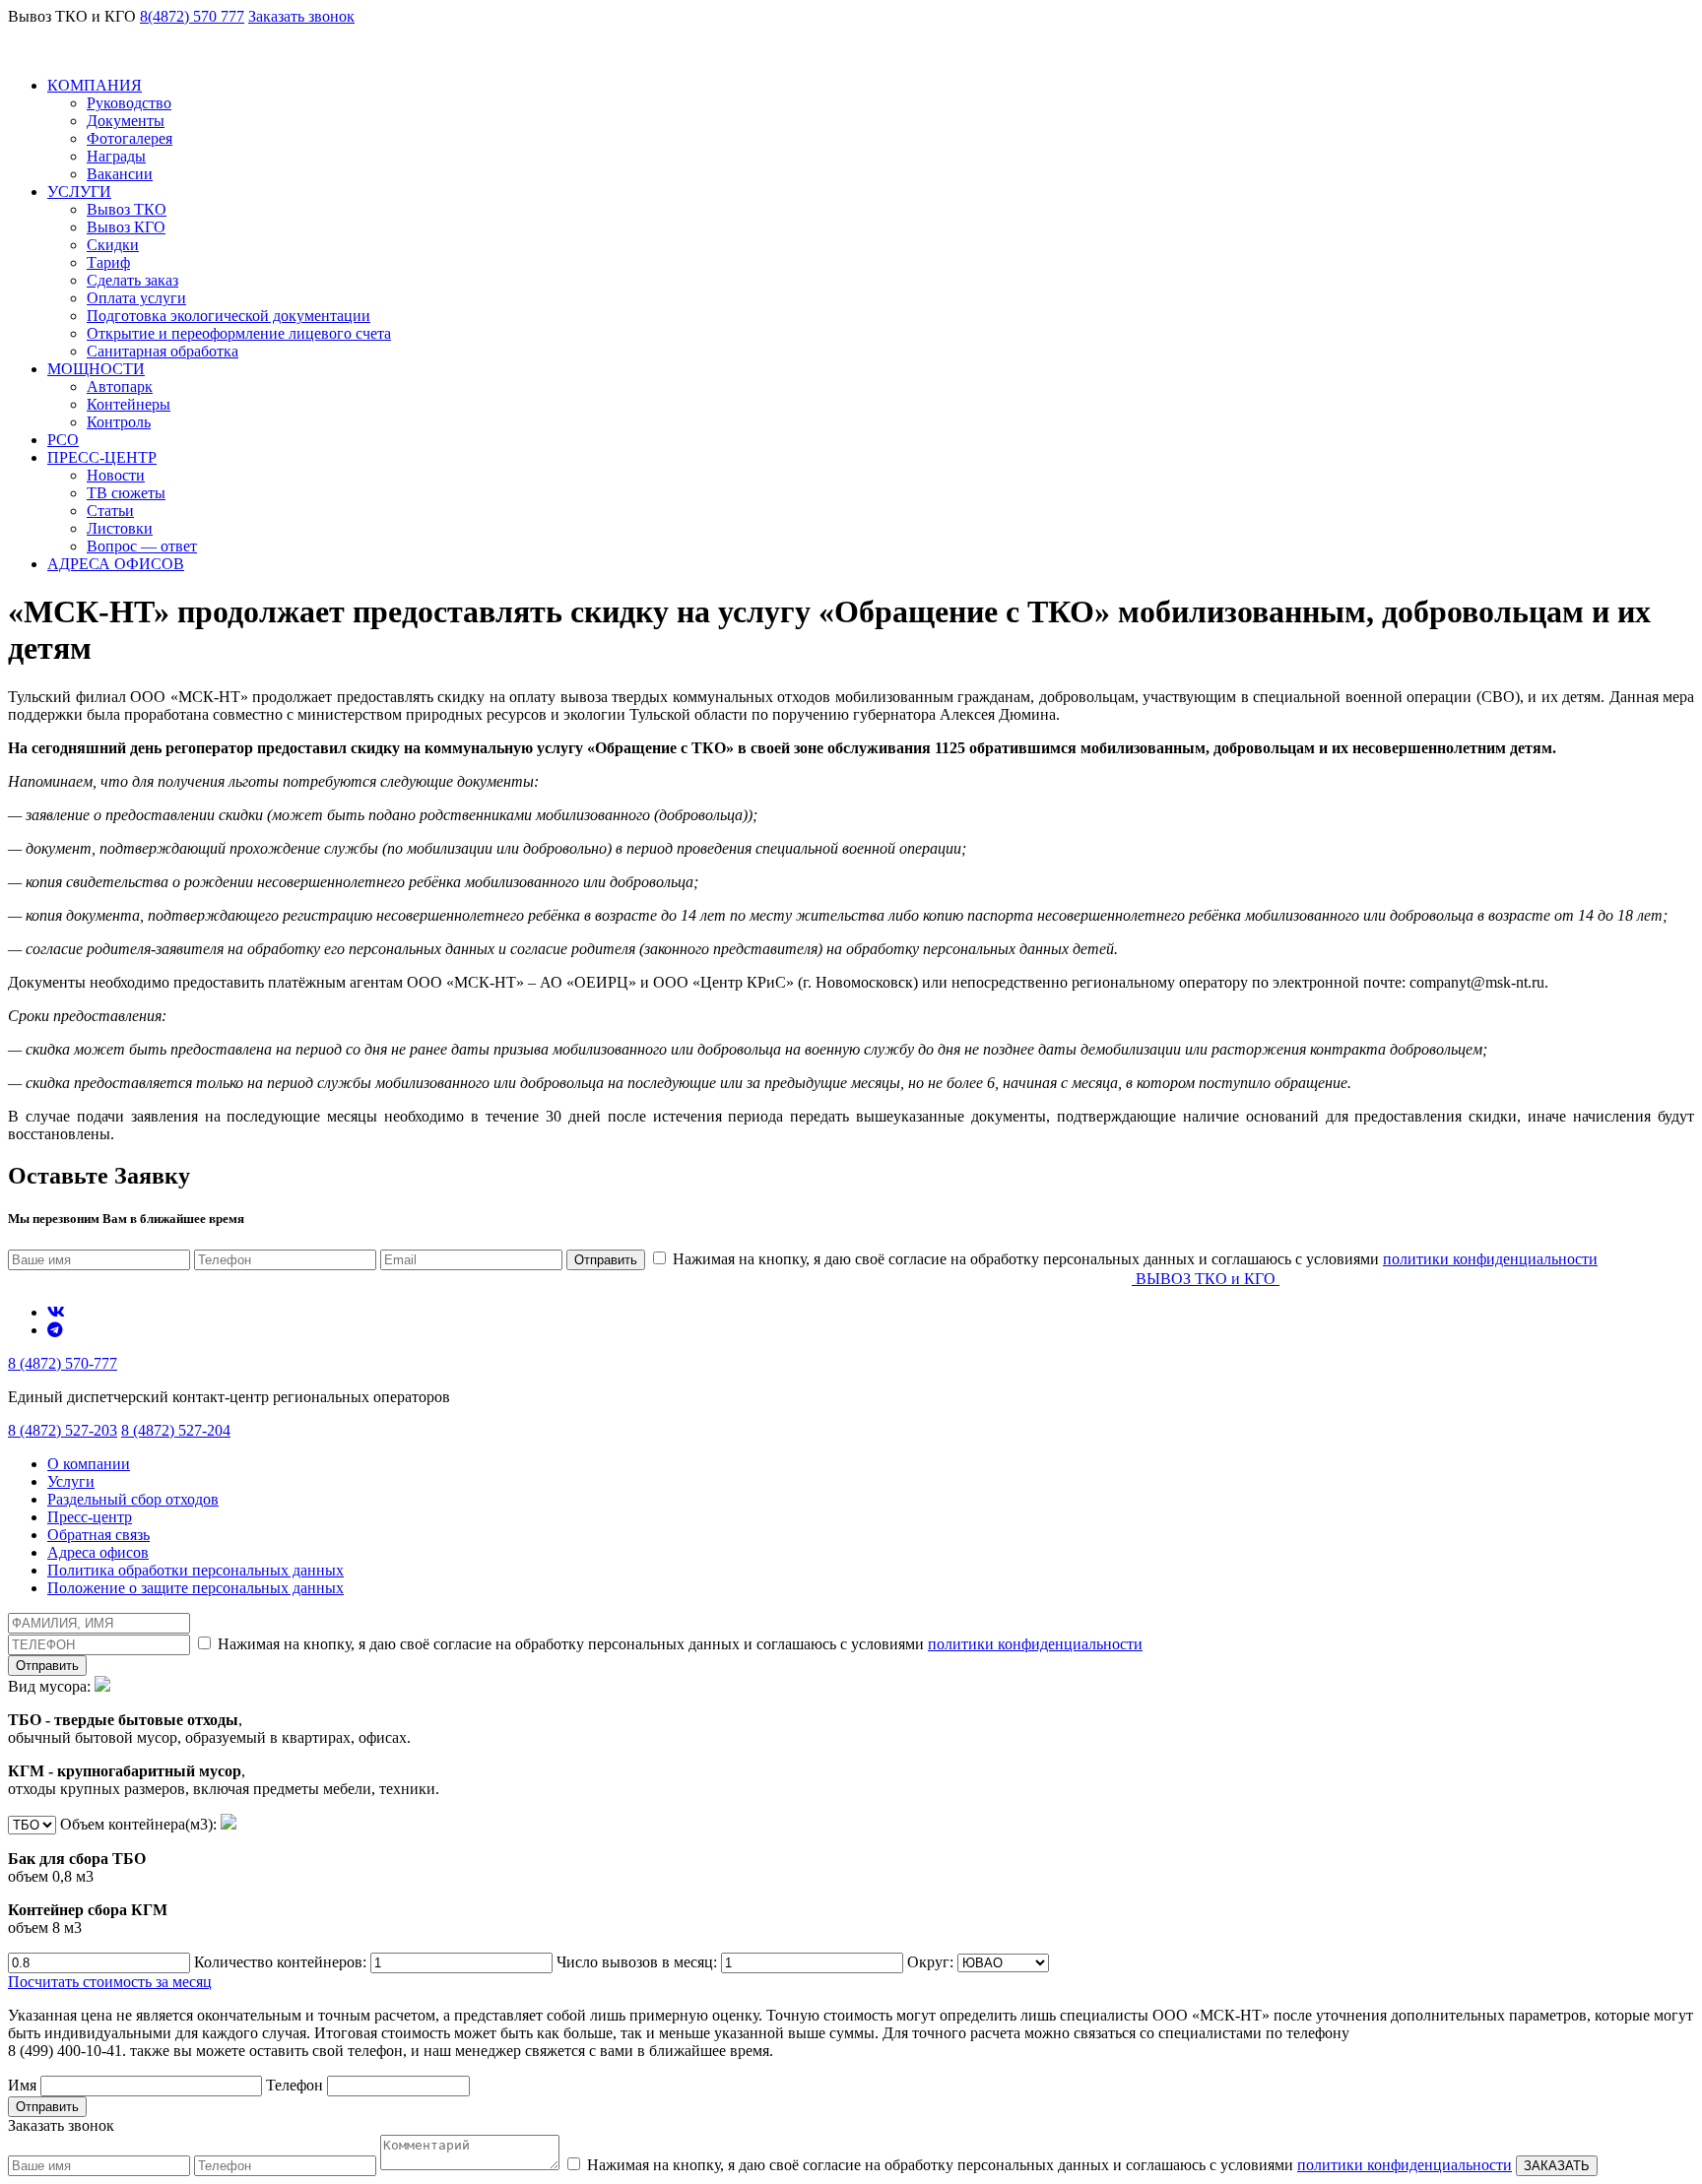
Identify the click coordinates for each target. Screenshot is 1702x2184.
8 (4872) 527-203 (63, 1430)
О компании (89, 1464)
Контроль (119, 422)
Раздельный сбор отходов (133, 1499)
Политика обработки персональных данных (196, 1570)
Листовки (120, 528)
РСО (63, 440)
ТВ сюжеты (126, 493)
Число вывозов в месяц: (639, 1962)
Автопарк (120, 386)
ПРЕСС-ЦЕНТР (102, 457)
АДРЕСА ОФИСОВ (116, 564)
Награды (116, 156)
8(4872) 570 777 (192, 16)
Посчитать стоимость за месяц (110, 1982)
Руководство (129, 103)
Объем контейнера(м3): (114, 1876)
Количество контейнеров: (282, 1962)
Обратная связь (98, 1535)
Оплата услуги (136, 298)
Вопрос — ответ (142, 546)
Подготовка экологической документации (229, 316)
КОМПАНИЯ (95, 85)
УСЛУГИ (79, 192)
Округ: (932, 1962)
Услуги (71, 1481)
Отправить (606, 1260)
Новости (116, 475)
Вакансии (120, 174)
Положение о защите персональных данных (196, 1588)
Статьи (110, 511)
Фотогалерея (130, 138)
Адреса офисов (98, 1552)
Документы (126, 121)
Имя (24, 2085)
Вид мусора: (224, 1737)
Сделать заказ (132, 280)
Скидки (113, 245)
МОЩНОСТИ (96, 369)
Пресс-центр (90, 1517)
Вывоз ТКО (127, 209)
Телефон (296, 2085)
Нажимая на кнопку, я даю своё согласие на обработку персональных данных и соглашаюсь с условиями (1133, 1259)
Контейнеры (129, 404)
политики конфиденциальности (1490, 1259)
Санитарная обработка (163, 351)
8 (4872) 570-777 (63, 1363)
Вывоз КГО (126, 227)
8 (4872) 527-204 (176, 1430)
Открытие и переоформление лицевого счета (239, 333)
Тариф (108, 262)
